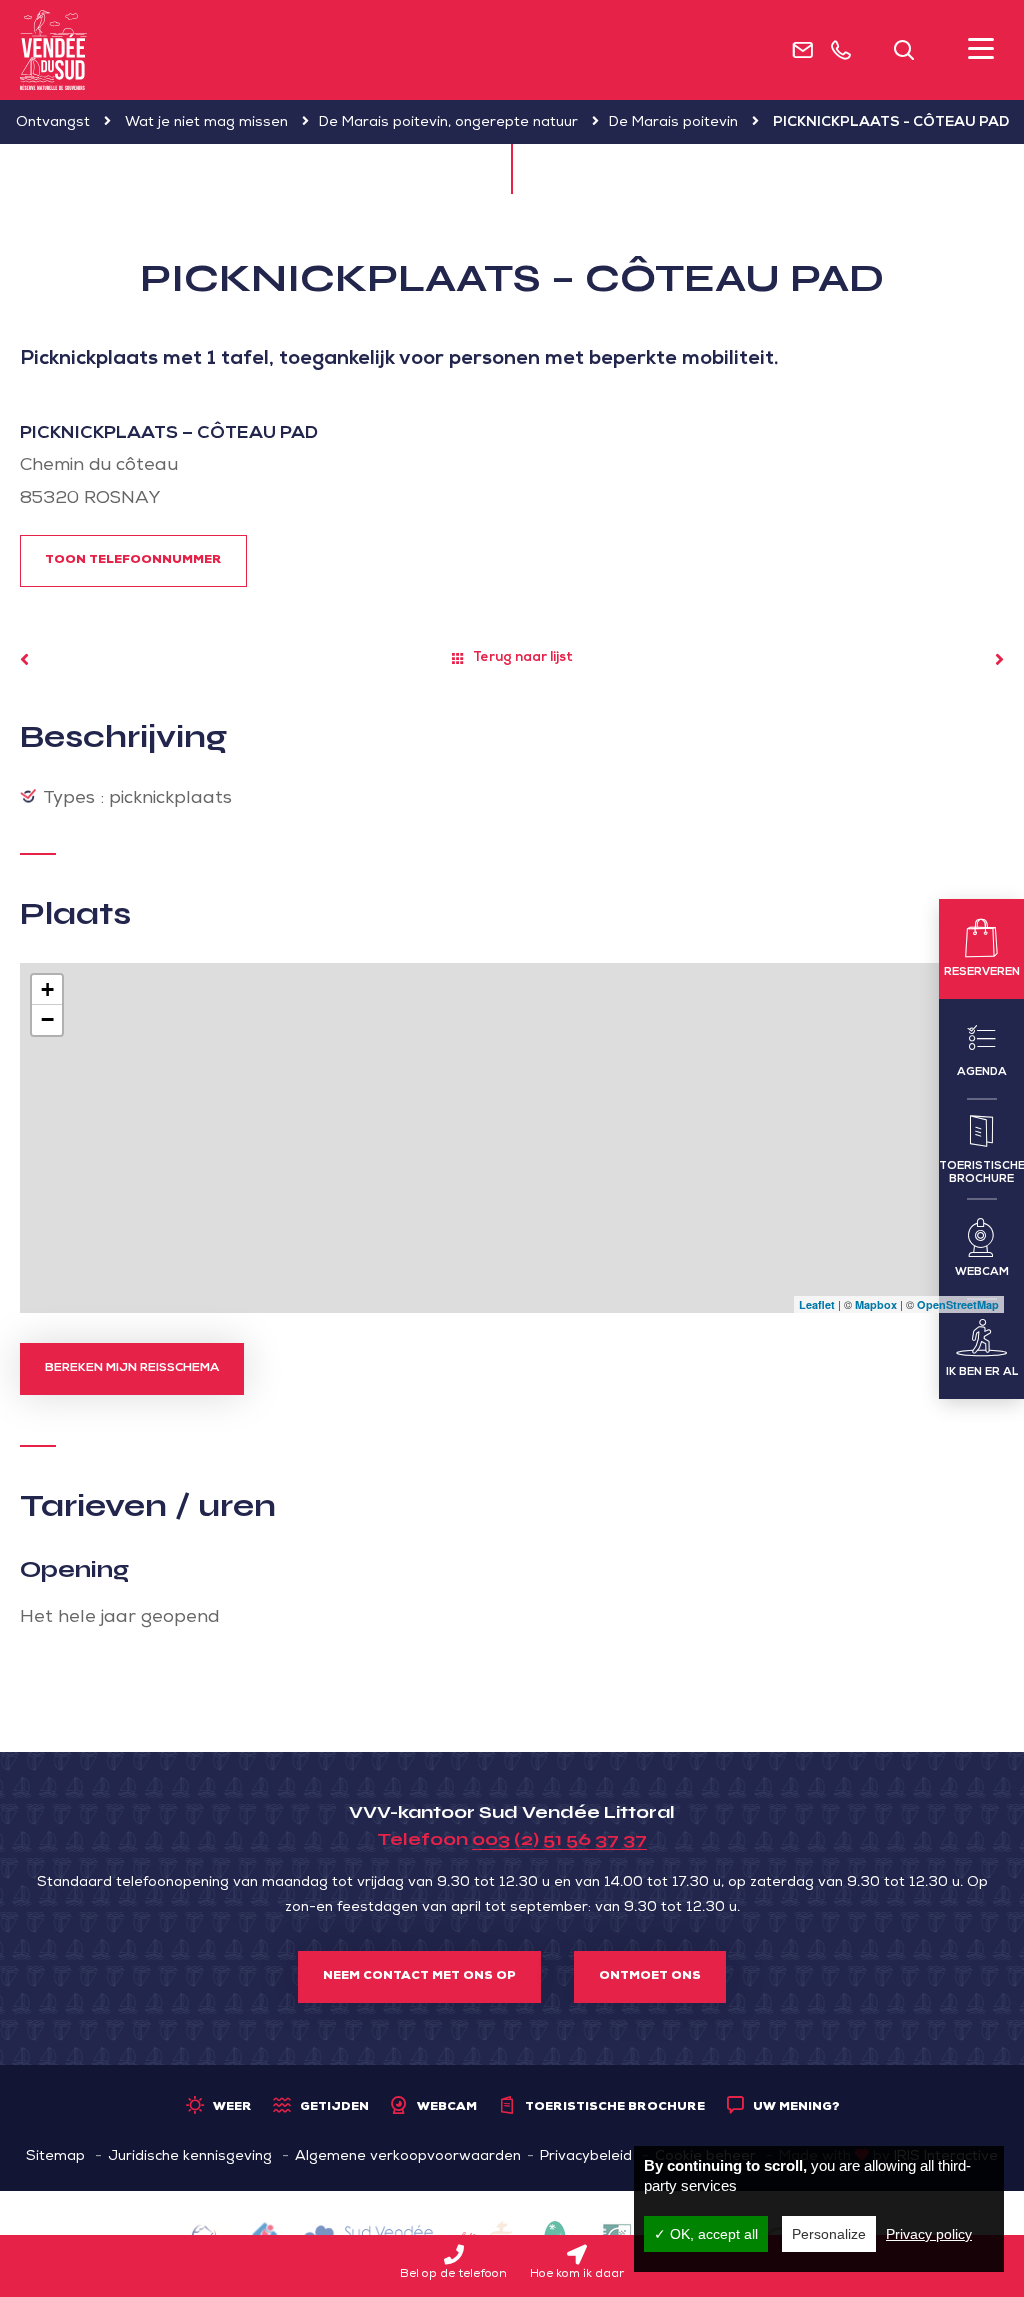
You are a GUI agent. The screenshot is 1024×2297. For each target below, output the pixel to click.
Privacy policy (929, 2234)
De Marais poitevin (673, 123)
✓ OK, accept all (706, 2234)
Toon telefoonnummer (133, 561)
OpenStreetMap (958, 1304)
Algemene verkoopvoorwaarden (408, 2157)
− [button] (47, 1019)
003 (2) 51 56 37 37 (559, 1839)
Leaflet (817, 1304)
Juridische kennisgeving (190, 2157)
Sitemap (55, 2157)
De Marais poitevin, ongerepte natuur (448, 123)
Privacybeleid (586, 2157)
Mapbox (876, 1304)
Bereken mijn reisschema (132, 1369)
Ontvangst (53, 123)
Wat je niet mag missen (206, 123)
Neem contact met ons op (419, 1977)
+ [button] (47, 989)
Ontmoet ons (650, 1977)
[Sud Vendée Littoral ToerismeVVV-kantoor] (53, 50)
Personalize (829, 2234)
